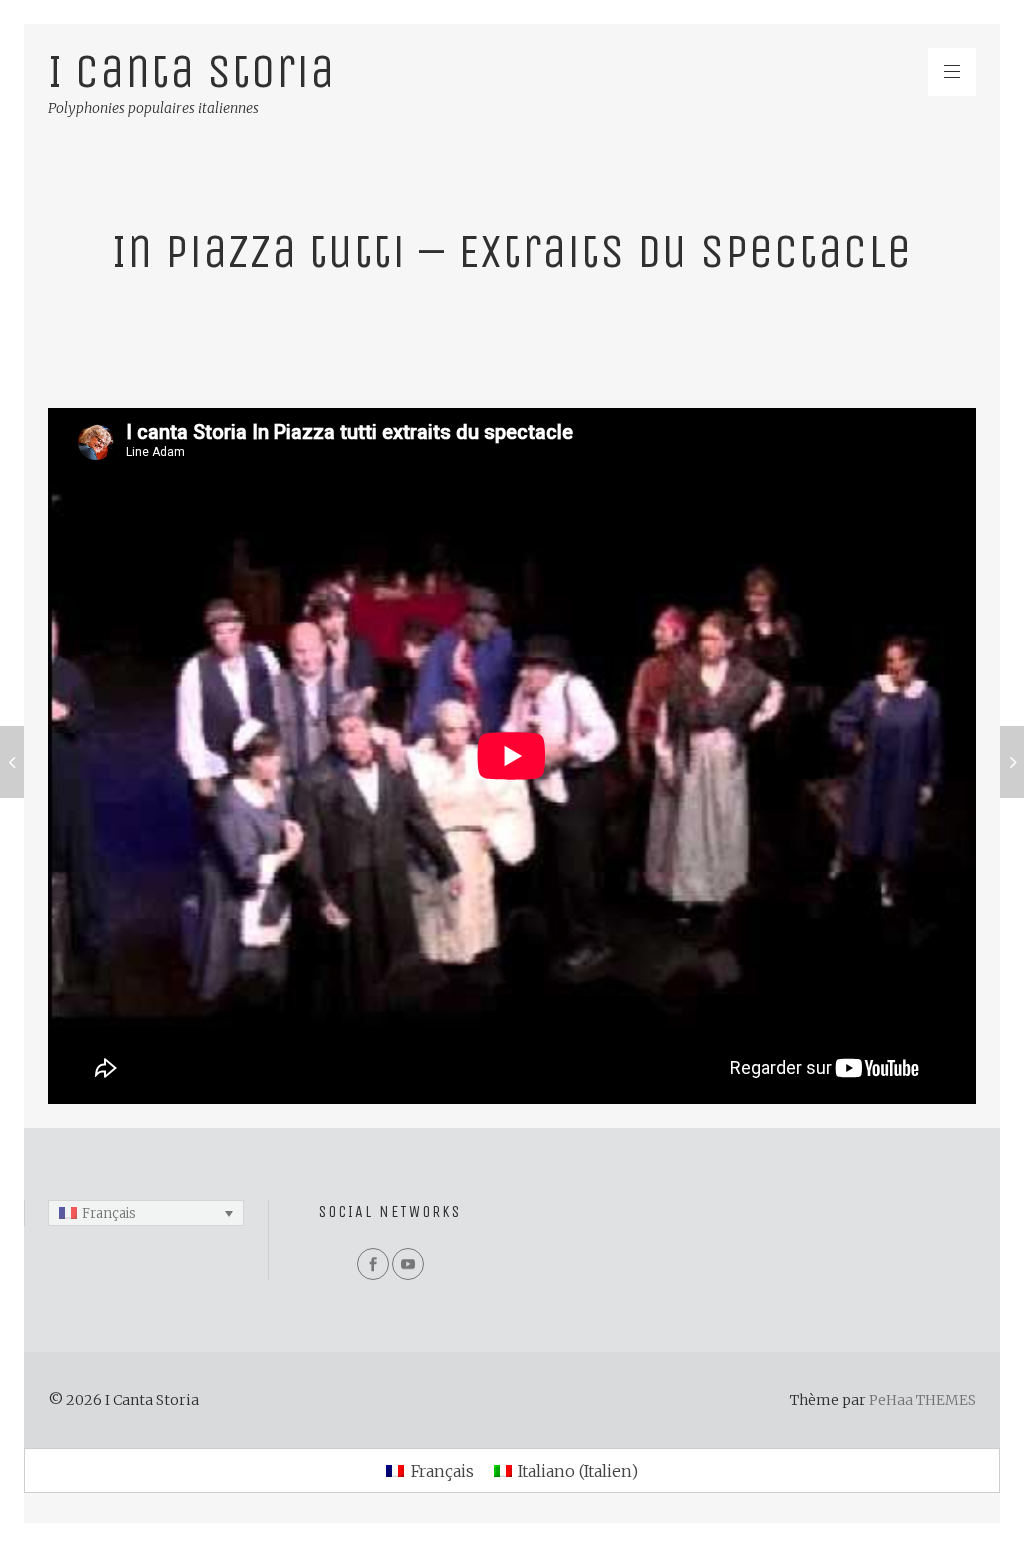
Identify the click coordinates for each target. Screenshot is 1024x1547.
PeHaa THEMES (922, 1400)
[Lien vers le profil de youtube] (408, 1264)
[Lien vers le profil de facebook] (373, 1264)
